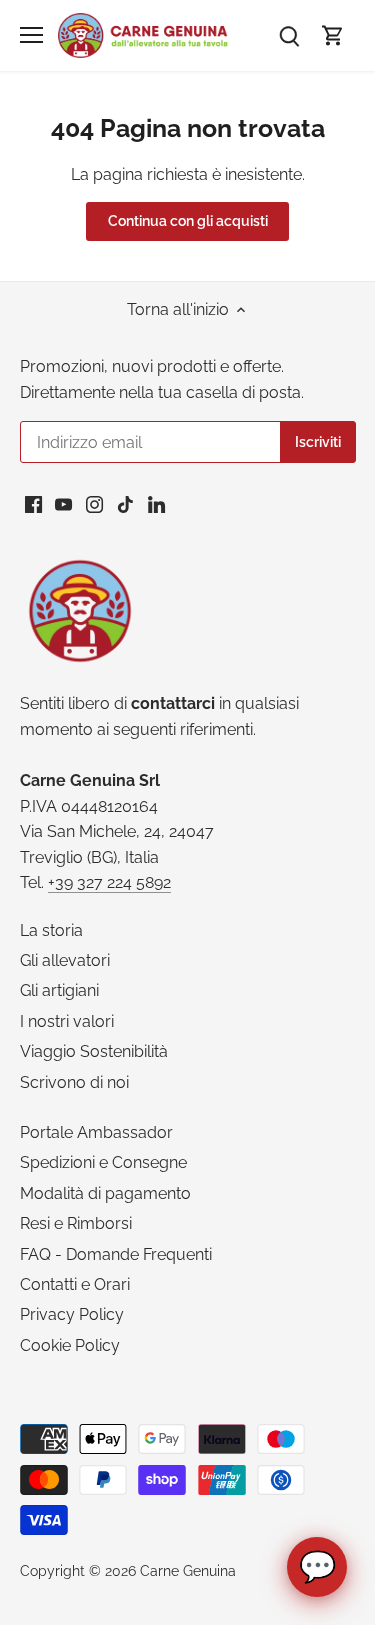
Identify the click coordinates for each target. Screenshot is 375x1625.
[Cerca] (289, 35)
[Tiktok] (125, 504)
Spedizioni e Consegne (103, 1162)
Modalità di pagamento (105, 1193)
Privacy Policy (72, 1314)
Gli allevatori (65, 960)
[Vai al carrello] (333, 35)
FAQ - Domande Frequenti (116, 1254)
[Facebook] (33, 504)
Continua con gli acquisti (188, 221)
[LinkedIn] (156, 504)
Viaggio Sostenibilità (94, 1051)
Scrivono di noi (74, 1082)
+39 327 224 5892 (109, 882)
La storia (51, 930)
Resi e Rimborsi (76, 1223)
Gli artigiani (59, 990)
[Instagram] (94, 504)
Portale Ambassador (96, 1132)
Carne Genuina (188, 1570)
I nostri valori (67, 1021)
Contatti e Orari (75, 1284)
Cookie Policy (70, 1345)
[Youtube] (63, 504)
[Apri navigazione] (31, 35)
